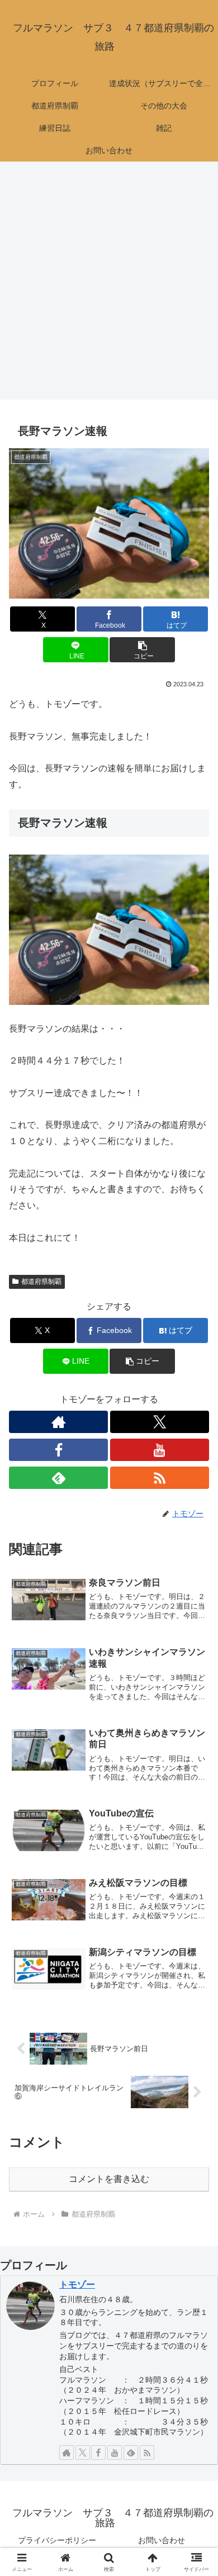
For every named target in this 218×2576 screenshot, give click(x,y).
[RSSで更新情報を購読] (160, 1478)
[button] (142, 650)
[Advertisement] (109, 284)
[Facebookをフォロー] (58, 1450)
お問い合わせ (162, 2540)
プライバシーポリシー (57, 2540)
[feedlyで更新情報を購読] (58, 1478)
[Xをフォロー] (160, 1422)
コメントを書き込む (109, 2179)
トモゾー (77, 2285)
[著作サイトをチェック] (58, 1422)
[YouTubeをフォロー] (160, 1450)
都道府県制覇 (41, 1282)
